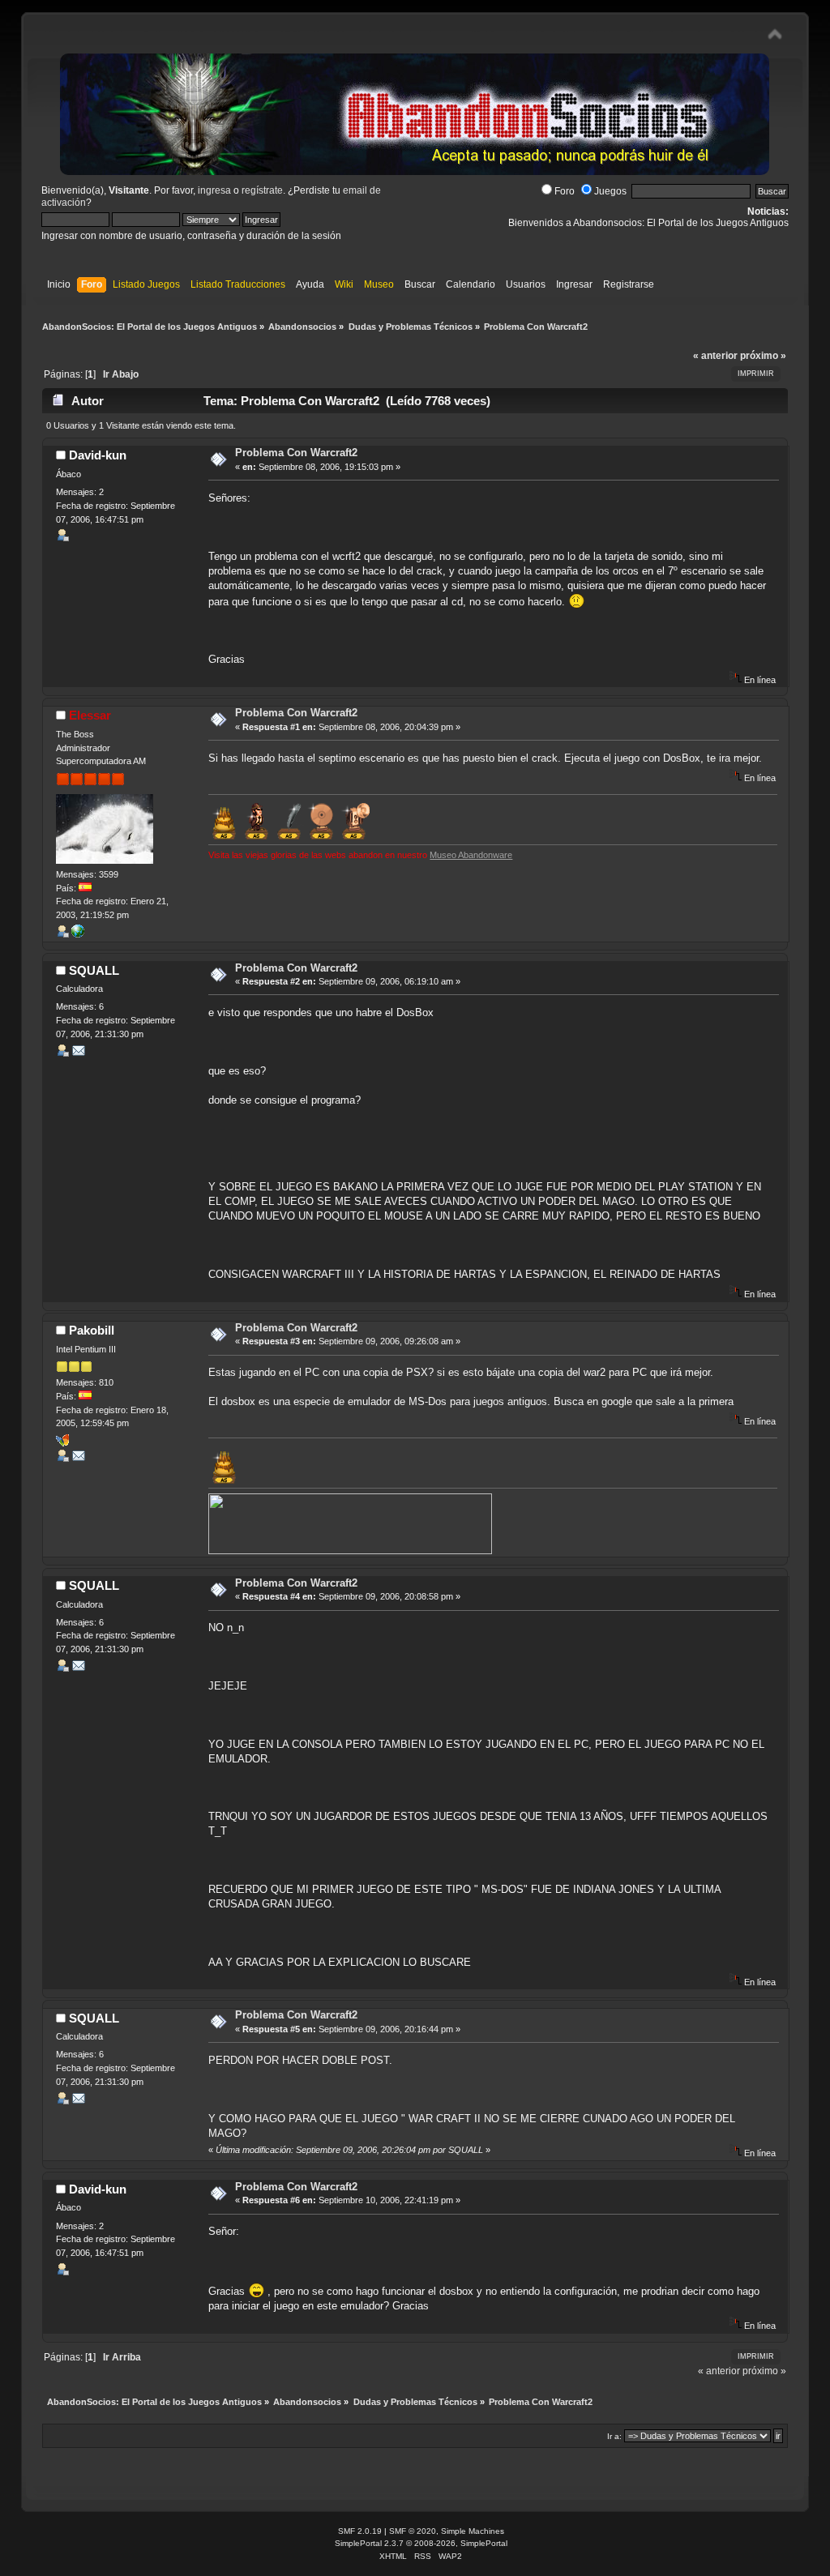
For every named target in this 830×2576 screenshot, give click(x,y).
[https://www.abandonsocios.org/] (78, 934)
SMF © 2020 (413, 2531)
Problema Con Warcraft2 (296, 453)
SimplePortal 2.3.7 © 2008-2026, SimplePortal (421, 2543)
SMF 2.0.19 (360, 2531)
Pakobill (92, 1330)
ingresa (214, 190)
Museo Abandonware (471, 855)
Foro (565, 191)
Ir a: (614, 2436)
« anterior (715, 356)
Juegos (610, 191)
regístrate (262, 190)
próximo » (763, 356)
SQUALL (94, 970)
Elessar (90, 715)
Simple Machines (473, 2531)
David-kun (98, 455)
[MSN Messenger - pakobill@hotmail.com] (62, 1443)
